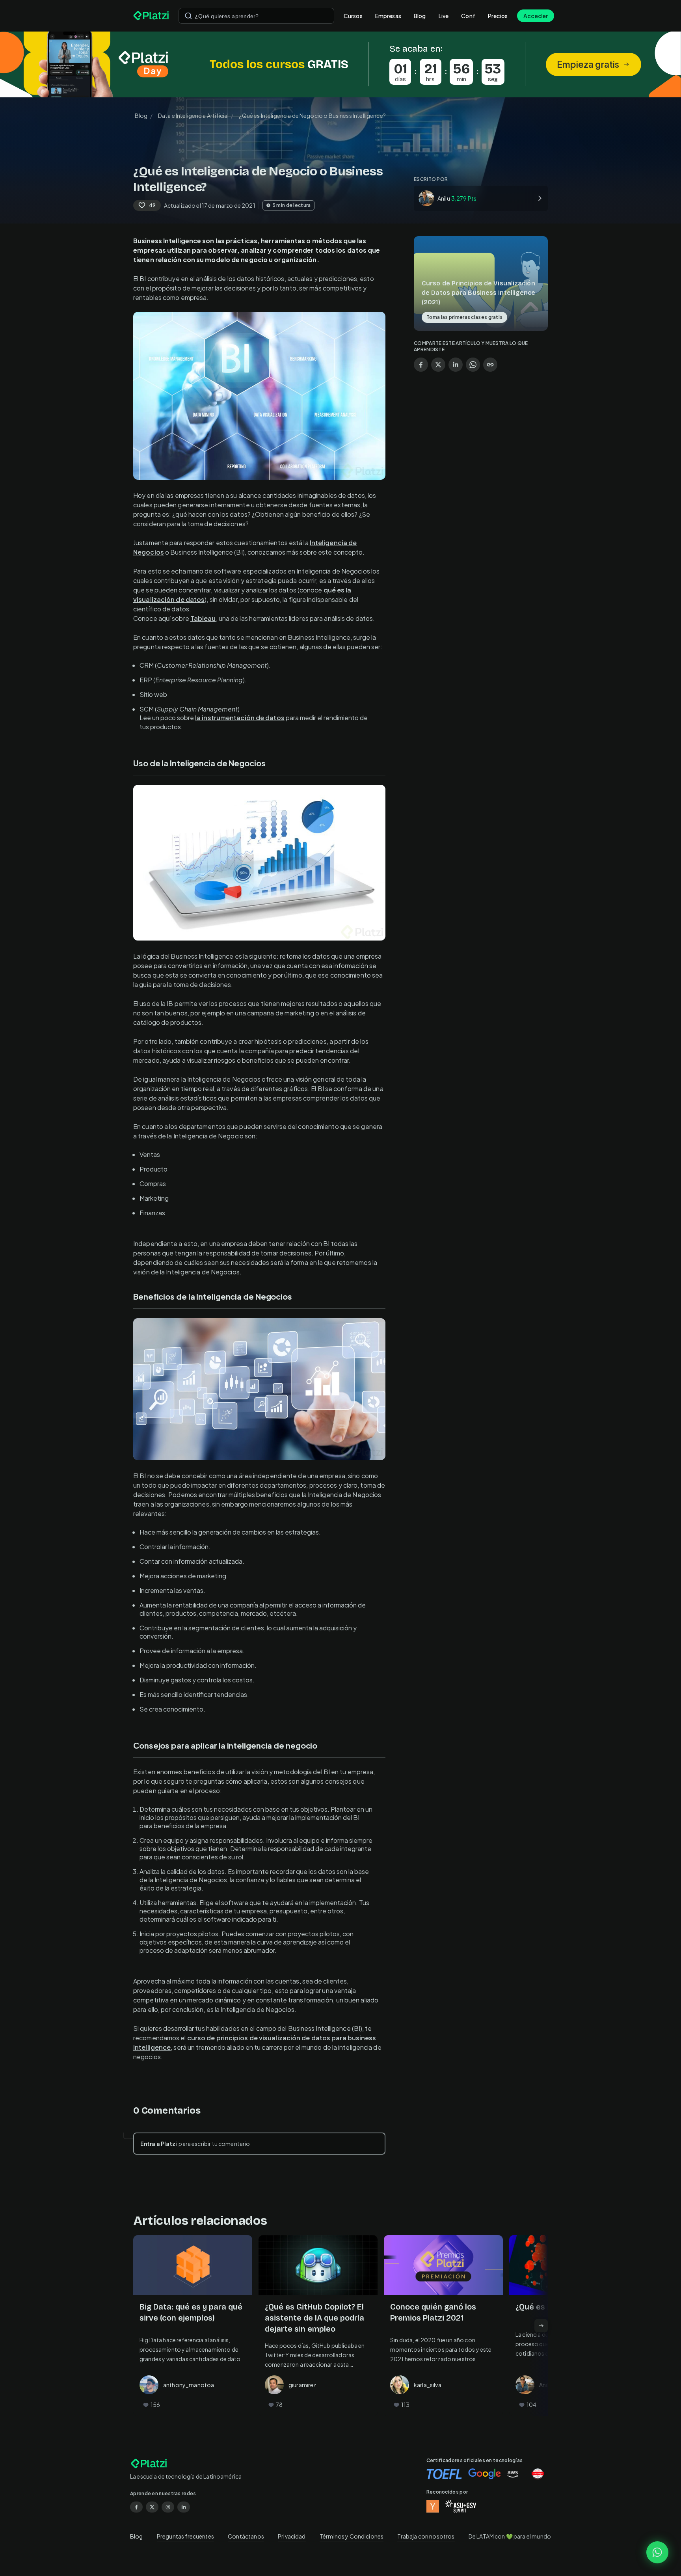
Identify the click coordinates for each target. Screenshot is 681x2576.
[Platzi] (151, 16)
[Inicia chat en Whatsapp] (657, 2552)
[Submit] (188, 16)
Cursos (353, 16)
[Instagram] (168, 2507)
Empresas (388, 16)
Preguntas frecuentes (185, 2536)
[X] (152, 2507)
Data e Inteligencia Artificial (194, 115)
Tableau (203, 618)
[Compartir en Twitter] (438, 365)
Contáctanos (246, 2536)
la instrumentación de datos (240, 718)
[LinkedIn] (184, 2507)
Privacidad (292, 2536)
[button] (340, 64)
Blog (420, 16)
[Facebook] (136, 2507)
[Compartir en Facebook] (421, 365)
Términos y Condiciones (352, 2536)
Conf (468, 16)
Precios (498, 16)
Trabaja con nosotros (426, 2536)
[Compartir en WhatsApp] (473, 365)
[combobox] (256, 16)
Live (444, 16)
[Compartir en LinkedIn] (456, 365)
